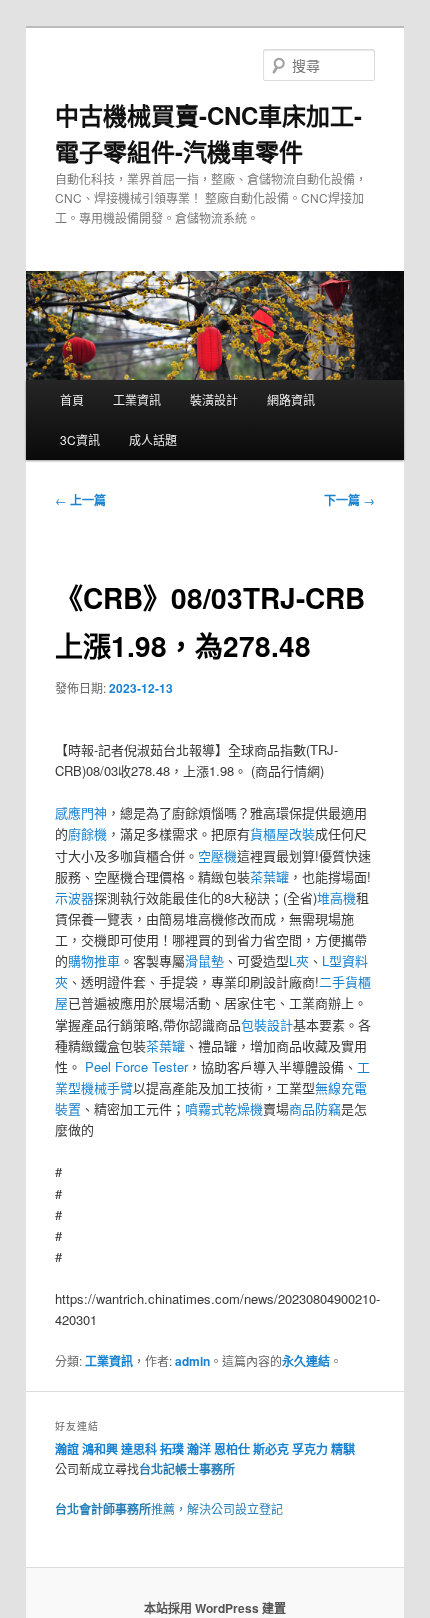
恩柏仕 (232, 1449)
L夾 (299, 960)
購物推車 (94, 960)
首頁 (72, 399)
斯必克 (271, 1449)
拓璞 (172, 1449)
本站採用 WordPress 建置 (215, 1608)
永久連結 (306, 1361)
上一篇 (80, 500)
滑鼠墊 (204, 960)
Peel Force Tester (136, 1066)
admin (192, 1361)
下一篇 (349, 500)
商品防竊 (315, 1108)
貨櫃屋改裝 (282, 833)
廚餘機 (87, 833)
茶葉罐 (269, 876)
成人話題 (153, 439)
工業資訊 (137, 399)
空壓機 (217, 855)
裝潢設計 (214, 399)
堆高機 (336, 897)
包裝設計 (267, 1024)
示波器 (74, 897)
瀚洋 (199, 1449)
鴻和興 (100, 1449)
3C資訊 (80, 439)
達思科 (139, 1449)
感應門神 (81, 812)
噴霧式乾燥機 (224, 1108)
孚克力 (310, 1449)
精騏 (344, 1449)
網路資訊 (291, 399)
